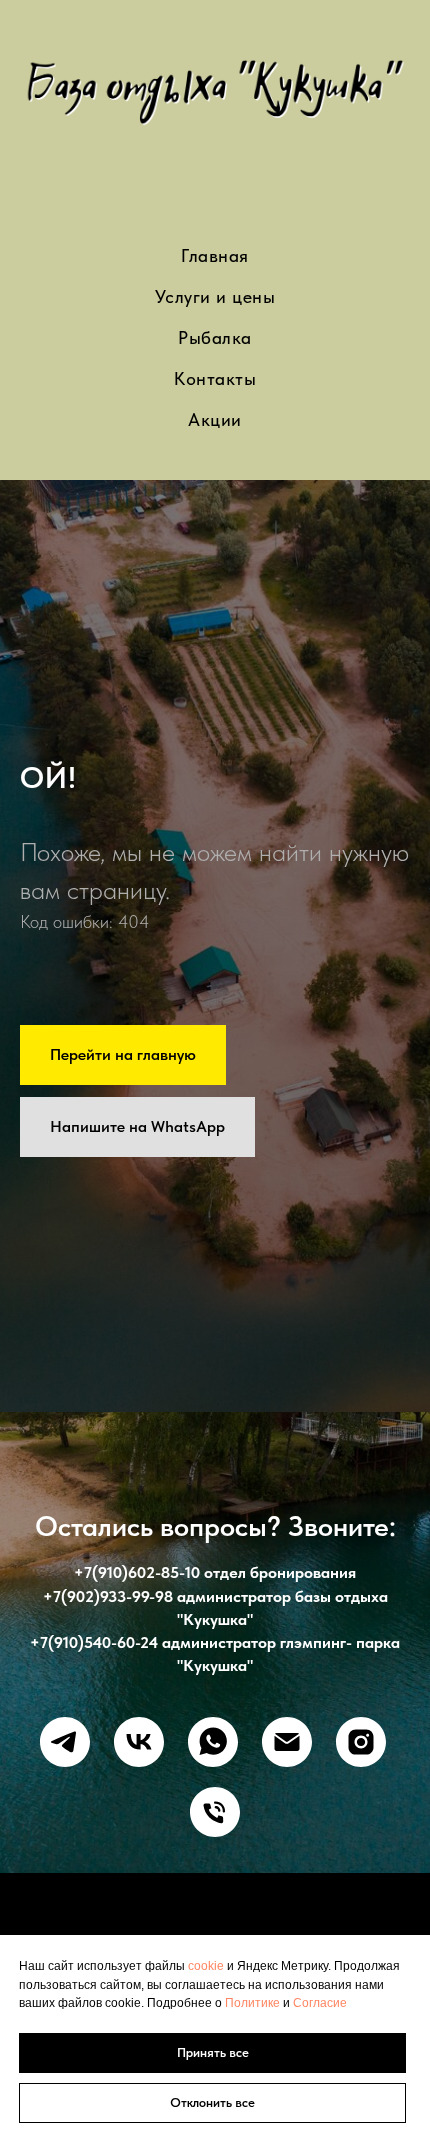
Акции (215, 419)
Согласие (320, 2003)
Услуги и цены (215, 296)
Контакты (215, 378)
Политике (254, 2003)
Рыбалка (215, 337)
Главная (215, 255)
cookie (207, 1966)
